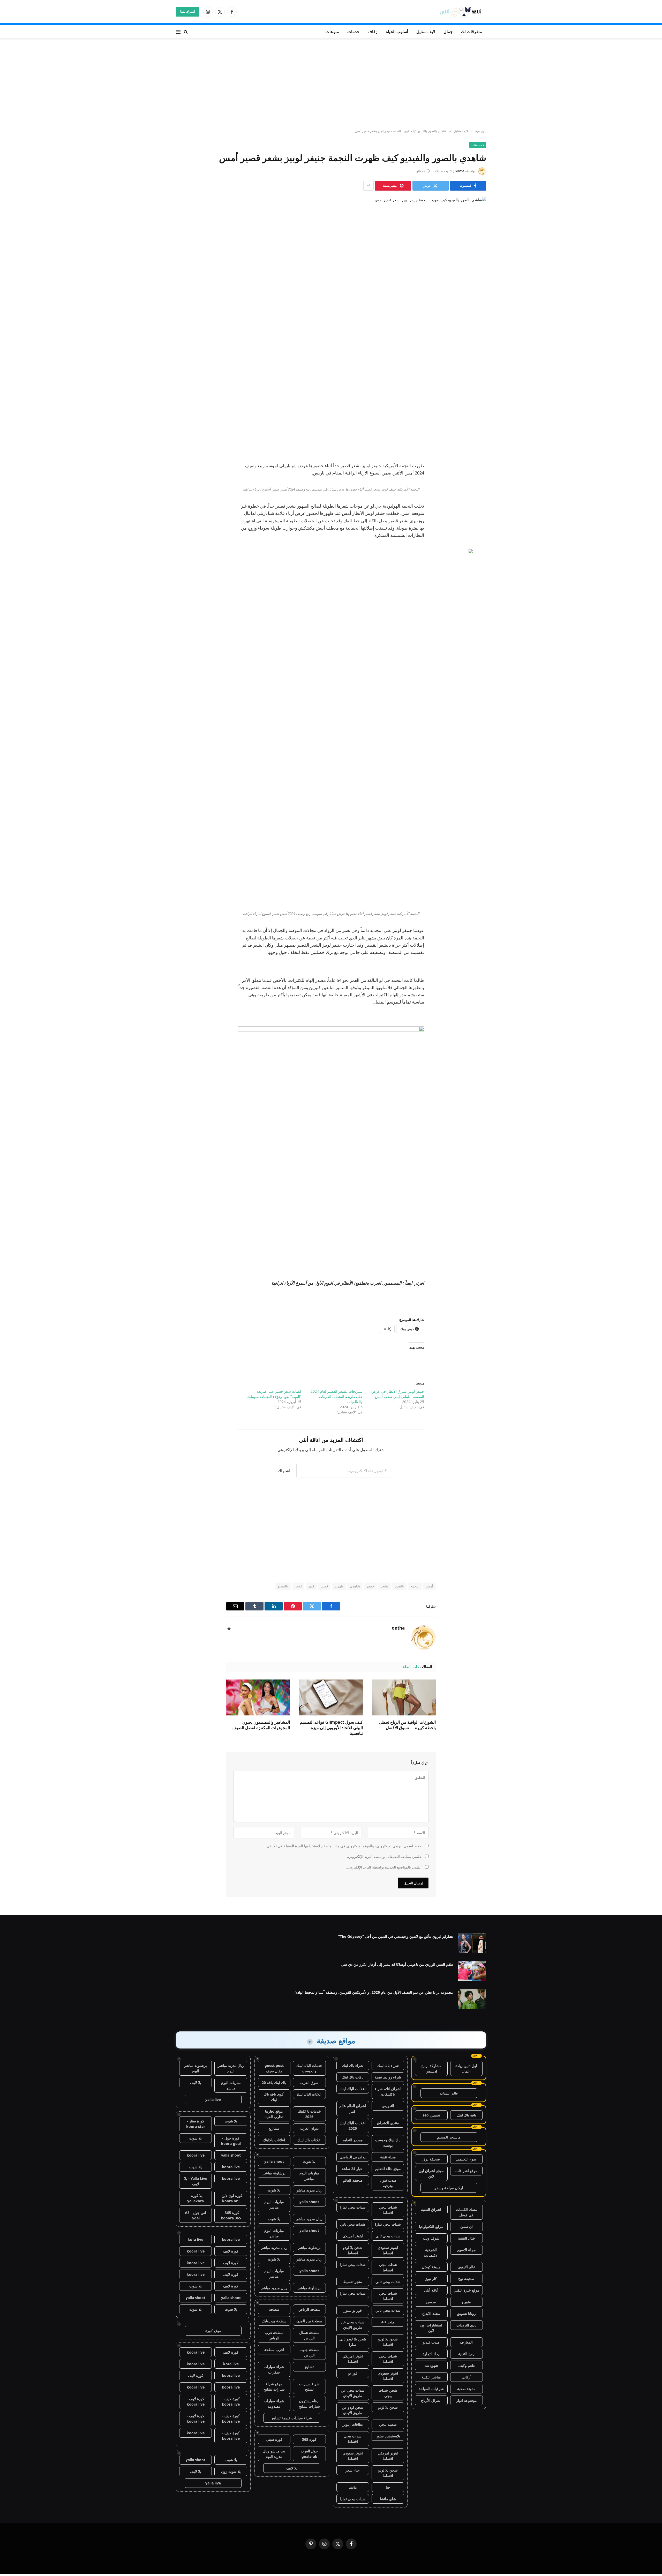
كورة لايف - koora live (231, 2401)
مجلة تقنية (388, 2157)
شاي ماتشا (388, 2499)
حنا (388, 2487)
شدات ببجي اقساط (388, 2210)
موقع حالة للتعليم (388, 2169)
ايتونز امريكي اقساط (353, 2359)
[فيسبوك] (477, 371)
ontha (460, 171)
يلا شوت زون (231, 2471)
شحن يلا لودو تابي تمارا (353, 2342)
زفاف (373, 32)
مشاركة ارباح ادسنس (431, 2068)
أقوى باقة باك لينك (274, 2097)
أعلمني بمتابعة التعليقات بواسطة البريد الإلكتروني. (385, 1856)
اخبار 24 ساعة (353, 2169)
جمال (448, 32)
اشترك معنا (188, 12)
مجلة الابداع (431, 2313)
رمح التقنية (466, 2354)
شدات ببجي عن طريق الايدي (353, 2325)
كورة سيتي (274, 2439)
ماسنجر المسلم (449, 2137)
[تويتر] (477, 384)
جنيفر (370, 1586)
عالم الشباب (449, 2093)
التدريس (388, 2106)
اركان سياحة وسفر (449, 2188)
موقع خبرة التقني (467, 2290)
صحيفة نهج (466, 2279)
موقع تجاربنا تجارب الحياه (274, 2114)
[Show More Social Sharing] (368, 186)
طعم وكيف (467, 2365)
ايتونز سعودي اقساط (388, 2250)
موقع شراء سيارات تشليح (274, 2386)
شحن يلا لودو (388, 2407)
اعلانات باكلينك (274, 2140)
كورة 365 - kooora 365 (231, 2215)
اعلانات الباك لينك (353, 2089)
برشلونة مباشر (274, 2173)
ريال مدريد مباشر (309, 2190)
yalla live (213, 2100)
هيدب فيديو (431, 2342)
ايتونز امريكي (353, 2236)
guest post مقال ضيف (274, 2068)
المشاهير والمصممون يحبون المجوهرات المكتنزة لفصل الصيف (261, 1725)
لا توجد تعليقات (442, 171)
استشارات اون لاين (431, 2328)
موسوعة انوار (467, 2400)
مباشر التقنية (431, 2377)
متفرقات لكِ (472, 32)
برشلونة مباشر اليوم (195, 2068)
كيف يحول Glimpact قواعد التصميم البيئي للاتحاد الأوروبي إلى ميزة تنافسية (331, 1728)
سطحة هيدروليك (274, 2321)
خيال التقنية (467, 2238)
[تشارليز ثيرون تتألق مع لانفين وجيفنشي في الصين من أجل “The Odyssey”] (472, 1943)
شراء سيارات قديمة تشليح (292, 2418)
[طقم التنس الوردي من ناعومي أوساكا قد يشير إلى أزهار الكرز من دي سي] (472, 1971)
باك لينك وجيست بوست (388, 2143)
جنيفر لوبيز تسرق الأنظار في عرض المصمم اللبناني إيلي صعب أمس (398, 1394)
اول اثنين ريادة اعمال (466, 2068)
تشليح (309, 2367)
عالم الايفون (466, 2267)
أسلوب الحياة (397, 32)
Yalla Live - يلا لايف (196, 2181)
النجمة (415, 1586)
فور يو (353, 2373)
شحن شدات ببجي (388, 2393)
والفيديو (283, 1586)
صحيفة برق (431, 2159)
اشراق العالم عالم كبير (353, 2108)
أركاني (467, 2377)
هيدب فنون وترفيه (388, 2183)
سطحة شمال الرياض (309, 2335)
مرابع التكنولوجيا (431, 2227)
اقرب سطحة (274, 2350)
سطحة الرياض (309, 2309)
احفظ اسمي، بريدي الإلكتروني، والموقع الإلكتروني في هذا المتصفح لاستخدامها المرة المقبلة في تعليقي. (344, 1846)
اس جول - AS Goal (195, 2215)
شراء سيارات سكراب (274, 2369)
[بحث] (186, 32)
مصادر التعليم (353, 2140)
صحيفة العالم (353, 2180)
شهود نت (431, 2365)
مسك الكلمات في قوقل (467, 2212)
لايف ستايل (426, 32)
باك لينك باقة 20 (274, 2082)
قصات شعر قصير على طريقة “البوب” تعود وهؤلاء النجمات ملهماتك (274, 1394)
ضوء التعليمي (466, 2159)
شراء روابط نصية (388, 2077)
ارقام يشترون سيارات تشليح (309, 2404)
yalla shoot (274, 2161)
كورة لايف (231, 2251)
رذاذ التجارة (431, 2354)
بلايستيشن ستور (388, 2436)
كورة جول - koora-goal (231, 2141)
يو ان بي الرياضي (353, 2157)
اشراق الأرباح (431, 2400)
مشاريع (274, 2128)
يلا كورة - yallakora (195, 2198)
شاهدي (355, 1586)
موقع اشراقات (466, 2171)
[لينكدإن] (477, 397)
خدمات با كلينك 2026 (309, 2114)
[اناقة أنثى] (462, 12)
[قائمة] (178, 32)
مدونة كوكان (431, 2267)
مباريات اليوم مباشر (309, 2176)
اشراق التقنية (431, 2209)
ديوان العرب (309, 2128)
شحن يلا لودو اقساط (353, 2250)
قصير (324, 1586)
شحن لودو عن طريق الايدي (353, 2410)
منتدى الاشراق (388, 2123)
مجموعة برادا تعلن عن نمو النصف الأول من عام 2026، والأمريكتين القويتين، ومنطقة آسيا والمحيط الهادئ (374, 1992)
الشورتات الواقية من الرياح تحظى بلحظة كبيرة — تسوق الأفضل (407, 1725)
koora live (196, 2155)
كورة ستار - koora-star (196, 2124)
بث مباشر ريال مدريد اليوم (274, 2454)
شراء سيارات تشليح (309, 2386)
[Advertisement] (331, 84)
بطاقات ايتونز (353, 2424)
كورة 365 (309, 2439)
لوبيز (298, 1586)
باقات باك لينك (353, 2077)
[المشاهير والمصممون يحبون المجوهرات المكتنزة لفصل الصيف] (258, 1697)
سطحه (274, 2309)
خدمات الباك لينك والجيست (309, 2068)
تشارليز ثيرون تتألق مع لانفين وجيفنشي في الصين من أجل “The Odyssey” (396, 1936)
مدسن (431, 2302)
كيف (311, 1586)
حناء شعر (353, 2470)
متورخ (466, 2302)
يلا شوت (309, 2161)
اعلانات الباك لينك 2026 (353, 2126)
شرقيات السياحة (431, 2389)
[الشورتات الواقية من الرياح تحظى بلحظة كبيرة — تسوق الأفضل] (404, 1697)
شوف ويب (431, 2238)
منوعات (332, 32)
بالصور (399, 1586)
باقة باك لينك (466, 2115)
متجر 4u (388, 2322)
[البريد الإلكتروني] (477, 424)
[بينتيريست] (477, 410)
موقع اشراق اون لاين (431, 2173)
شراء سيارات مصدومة (274, 2404)
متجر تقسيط (353, 2282)
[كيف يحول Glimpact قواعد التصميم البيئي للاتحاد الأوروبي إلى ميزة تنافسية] (331, 1697)
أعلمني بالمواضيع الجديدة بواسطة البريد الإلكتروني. (384, 1867)
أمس (430, 1586)
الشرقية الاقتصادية (431, 2253)
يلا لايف (292, 2468)
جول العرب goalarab (309, 2454)
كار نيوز (431, 2279)
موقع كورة (213, 2331)
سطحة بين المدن (309, 2321)
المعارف (466, 2342)
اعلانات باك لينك (309, 2140)
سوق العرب (309, 2082)
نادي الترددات (467, 2325)
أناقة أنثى (431, 2290)
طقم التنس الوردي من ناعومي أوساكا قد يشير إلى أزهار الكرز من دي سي (397, 1964)
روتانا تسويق (466, 2313)
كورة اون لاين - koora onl (231, 2198)
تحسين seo (431, 2115)
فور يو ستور (353, 2310)
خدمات (353, 32)
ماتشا (353, 2487)
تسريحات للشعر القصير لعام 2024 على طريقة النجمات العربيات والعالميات (337, 1396)
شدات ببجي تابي (353, 2224)
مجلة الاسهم (466, 2250)
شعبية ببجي (388, 2424)
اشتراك (284, 1471)
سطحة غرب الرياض (274, 2335)
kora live (195, 2239)
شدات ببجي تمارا (353, 2207)
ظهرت (339, 1586)
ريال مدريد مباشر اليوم (231, 2068)
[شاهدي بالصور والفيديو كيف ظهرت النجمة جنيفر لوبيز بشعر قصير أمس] (331, 271)
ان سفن (467, 2227)
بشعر (384, 1586)
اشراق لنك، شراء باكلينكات (388, 2091)
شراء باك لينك (388, 2065)
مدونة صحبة (466, 2389)
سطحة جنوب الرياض (309, 2352)
